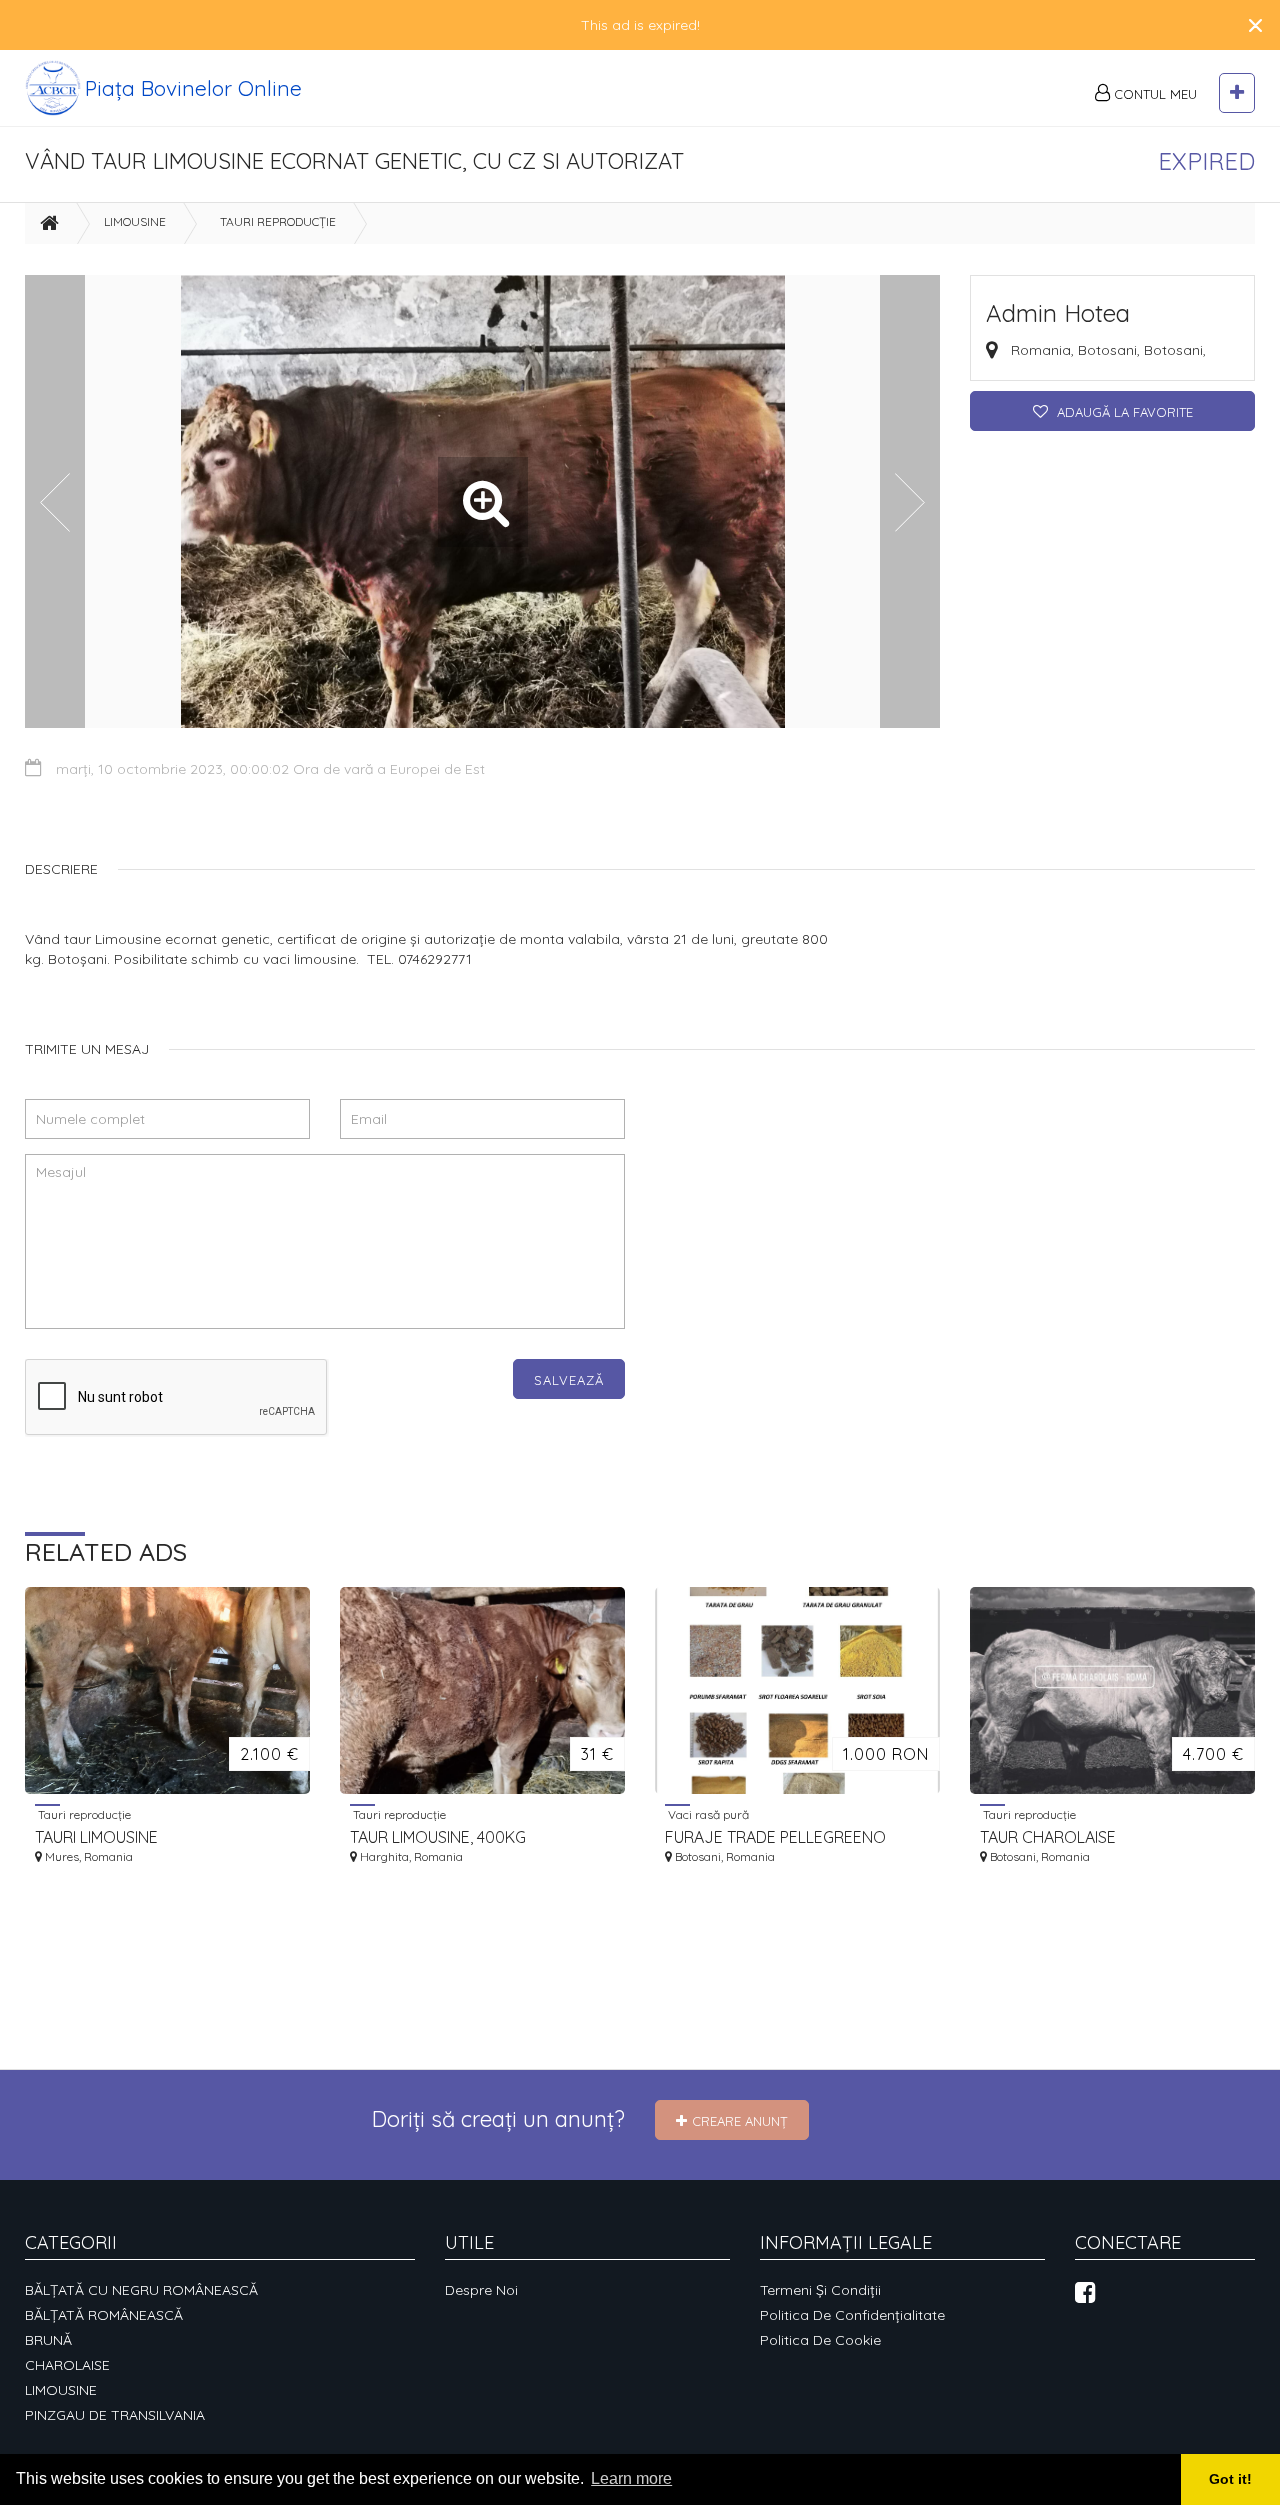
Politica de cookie (820, 2340)
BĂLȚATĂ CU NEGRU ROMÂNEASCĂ (141, 2290)
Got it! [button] (1230, 2479)
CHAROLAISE (67, 2365)
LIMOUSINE (135, 221)
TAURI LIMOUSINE (96, 1837)
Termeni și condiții (820, 2290)
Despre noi (481, 2290)
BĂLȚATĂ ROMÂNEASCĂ (104, 2315)
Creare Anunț (740, 2121)
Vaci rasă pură (707, 1814)
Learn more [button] (631, 2478)
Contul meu (1153, 94)
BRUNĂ (48, 2340)
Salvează (569, 1380)
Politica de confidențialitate (852, 2315)
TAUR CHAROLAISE (1048, 1837)
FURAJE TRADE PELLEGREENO (775, 1837)
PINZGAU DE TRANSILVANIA (115, 2415)
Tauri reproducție (278, 221)
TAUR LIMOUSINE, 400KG (438, 1837)
